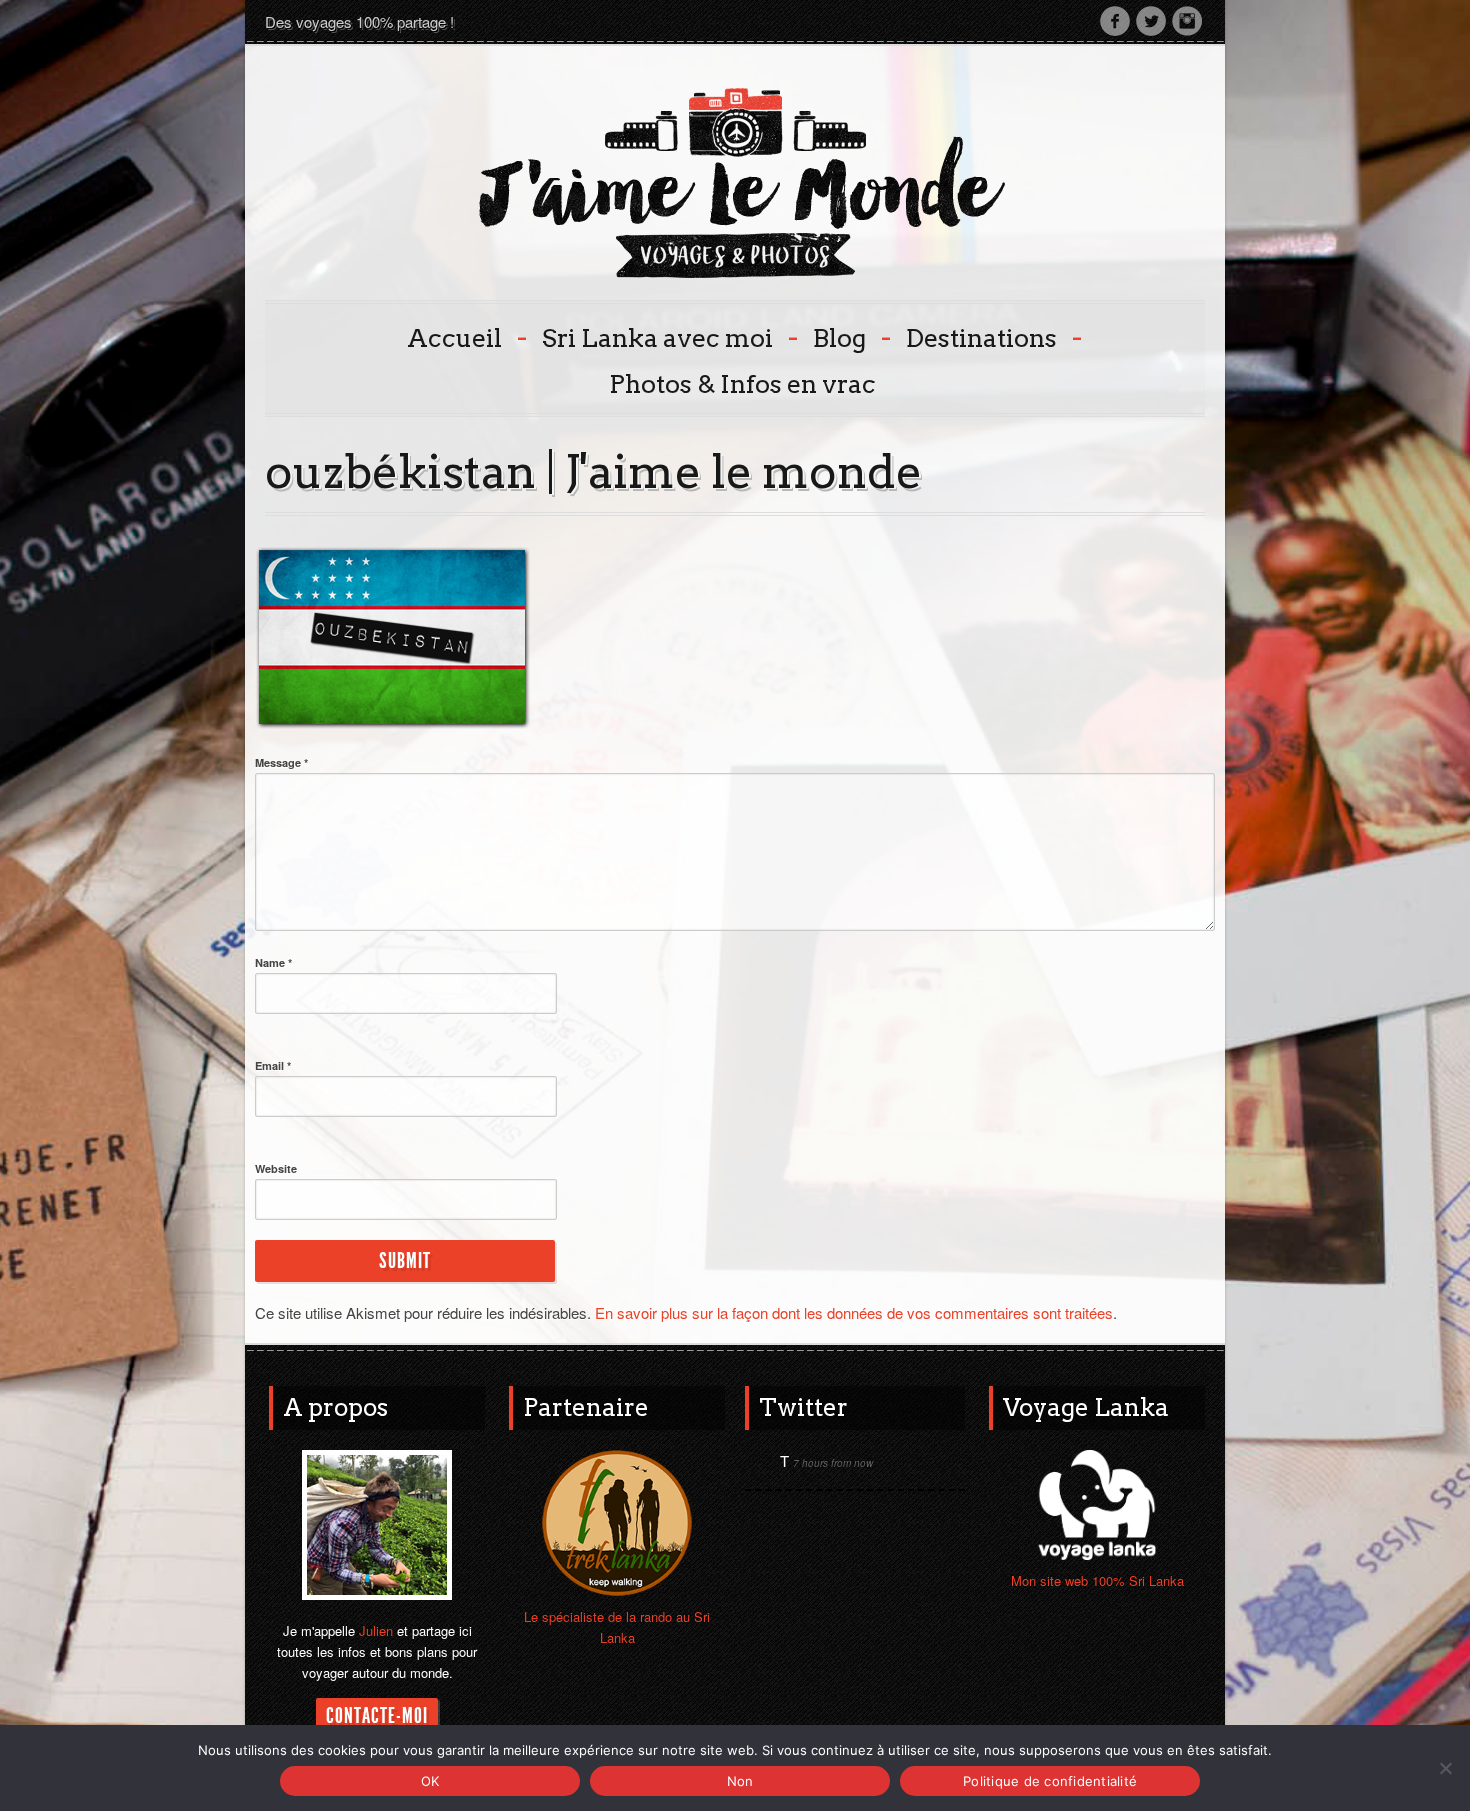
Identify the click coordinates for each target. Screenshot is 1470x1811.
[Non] (1445, 1768)
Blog (850, 336)
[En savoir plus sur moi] (377, 1522)
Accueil (465, 336)
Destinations (992, 336)
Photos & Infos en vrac (742, 384)
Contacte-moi (377, 1716)
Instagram (1187, 21)
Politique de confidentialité (1050, 1781)
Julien (376, 1630)
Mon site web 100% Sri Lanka (1097, 1580)
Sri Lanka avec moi (668, 336)
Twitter (1151, 21)
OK (430, 1781)
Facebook (1115, 21)
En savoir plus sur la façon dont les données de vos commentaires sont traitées (854, 1312)
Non (740, 1781)
